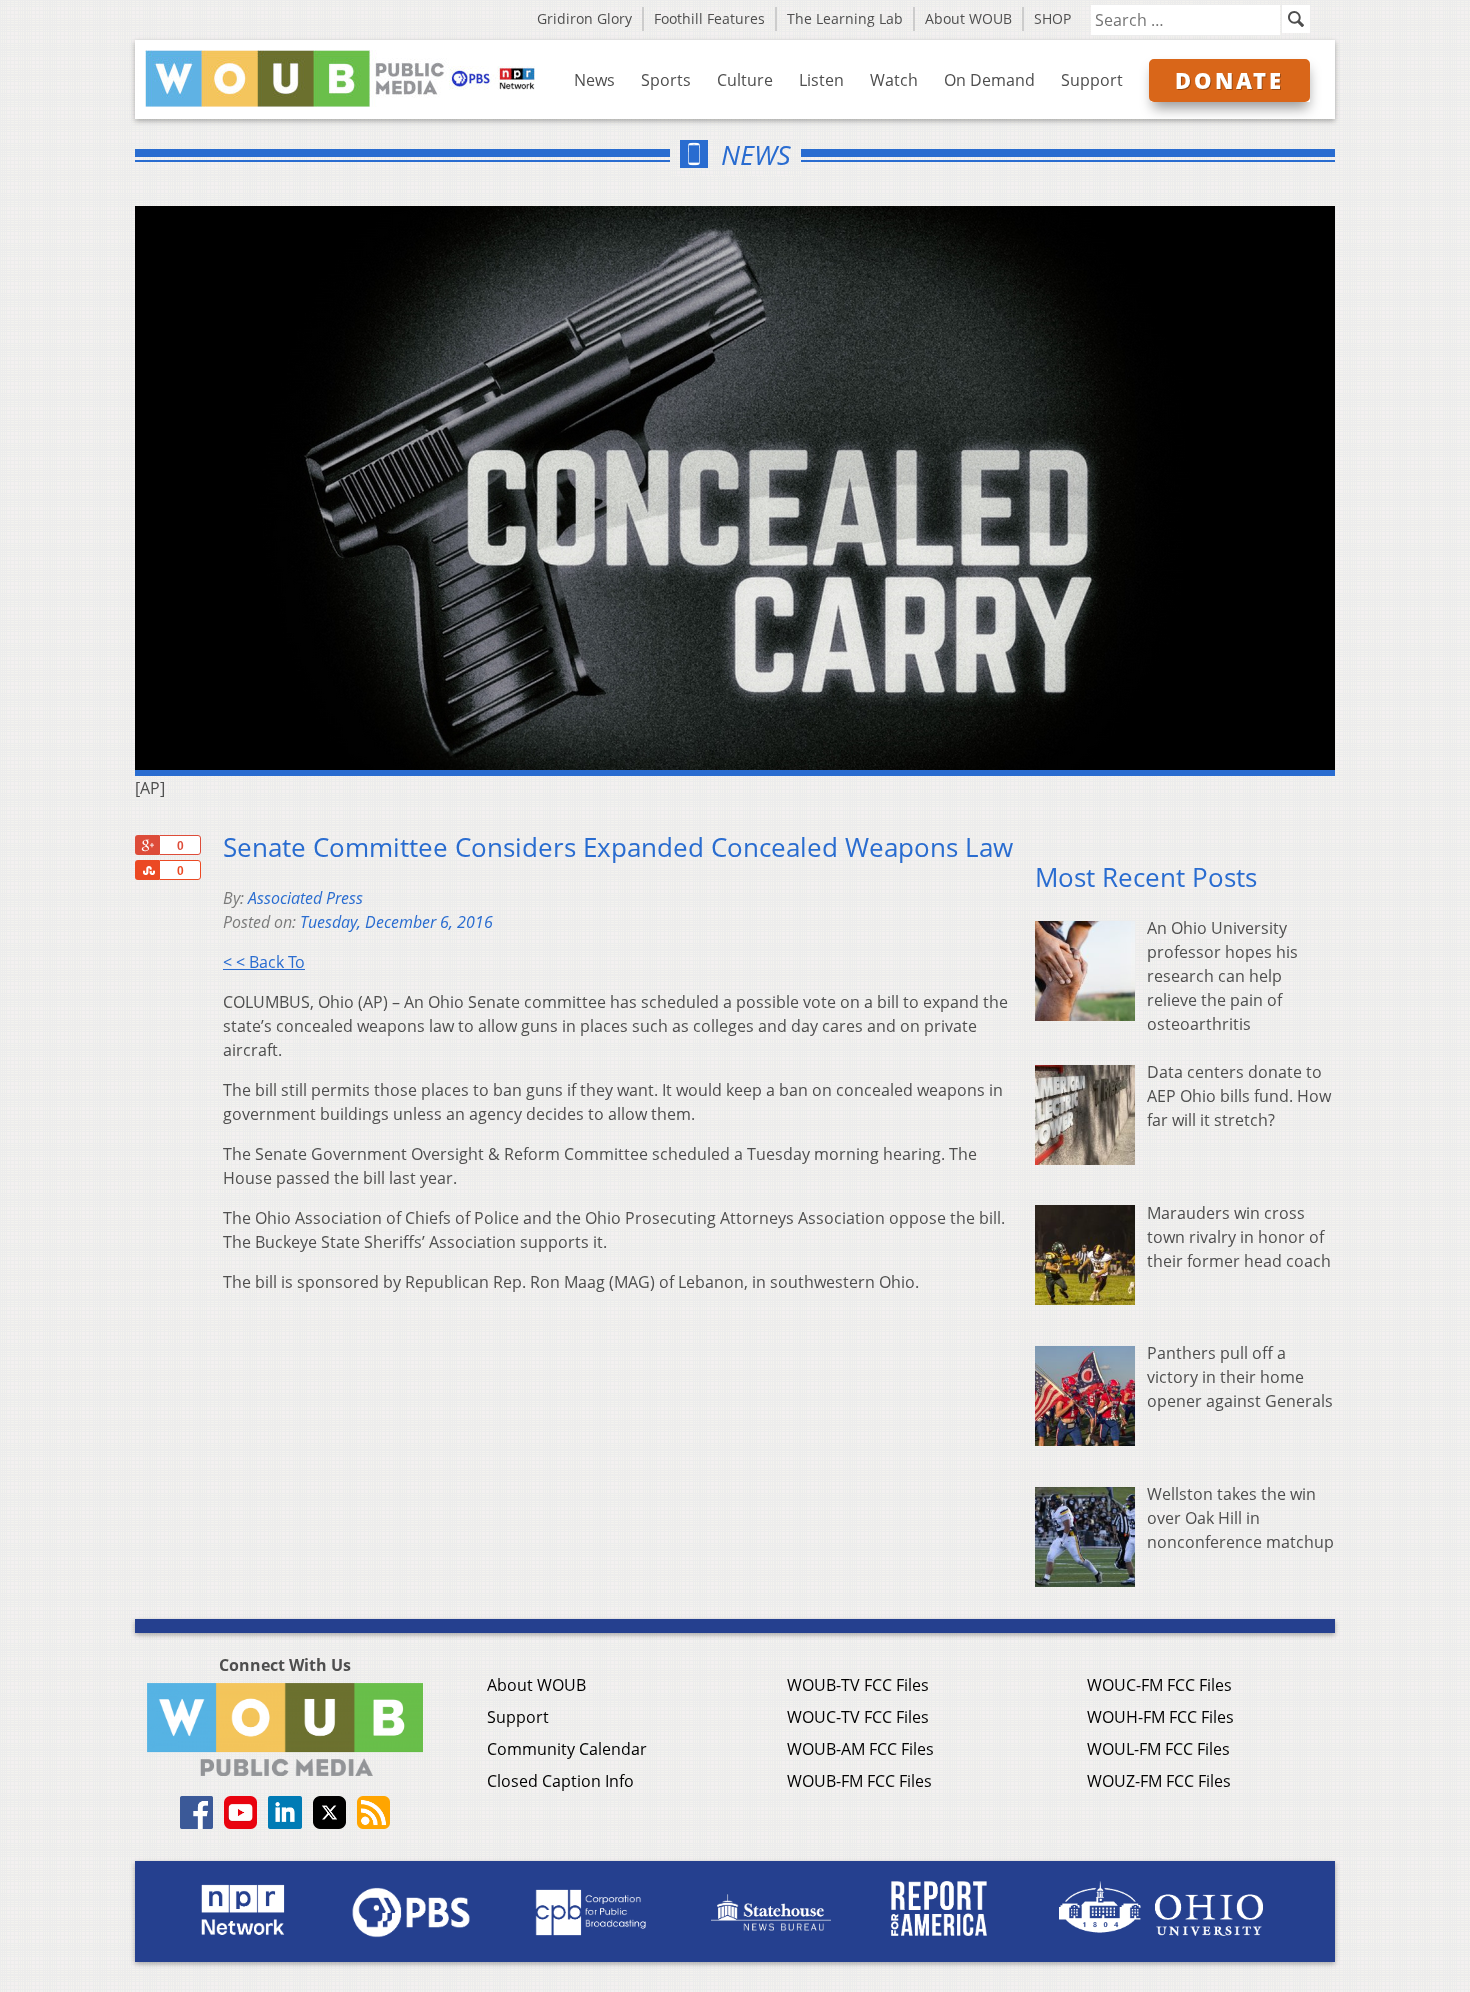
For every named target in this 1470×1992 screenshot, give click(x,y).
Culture (745, 80)
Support (1092, 80)
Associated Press (305, 898)
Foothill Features (709, 18)
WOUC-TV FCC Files (858, 1717)
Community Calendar (567, 1749)
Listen (821, 80)
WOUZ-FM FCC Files (1159, 1781)
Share (147, 870)
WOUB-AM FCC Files (860, 1749)
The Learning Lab (845, 18)
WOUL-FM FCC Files (1158, 1749)
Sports (666, 80)
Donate (1229, 80)
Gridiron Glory (584, 18)
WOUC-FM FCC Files (1159, 1685)
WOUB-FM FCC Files (859, 1781)
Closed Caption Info (560, 1781)
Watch (894, 80)
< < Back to (264, 962)
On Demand (989, 80)
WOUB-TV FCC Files (858, 1685)
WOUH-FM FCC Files (1160, 1717)
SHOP (1052, 18)
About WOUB (968, 18)
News (594, 80)
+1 (147, 845)
